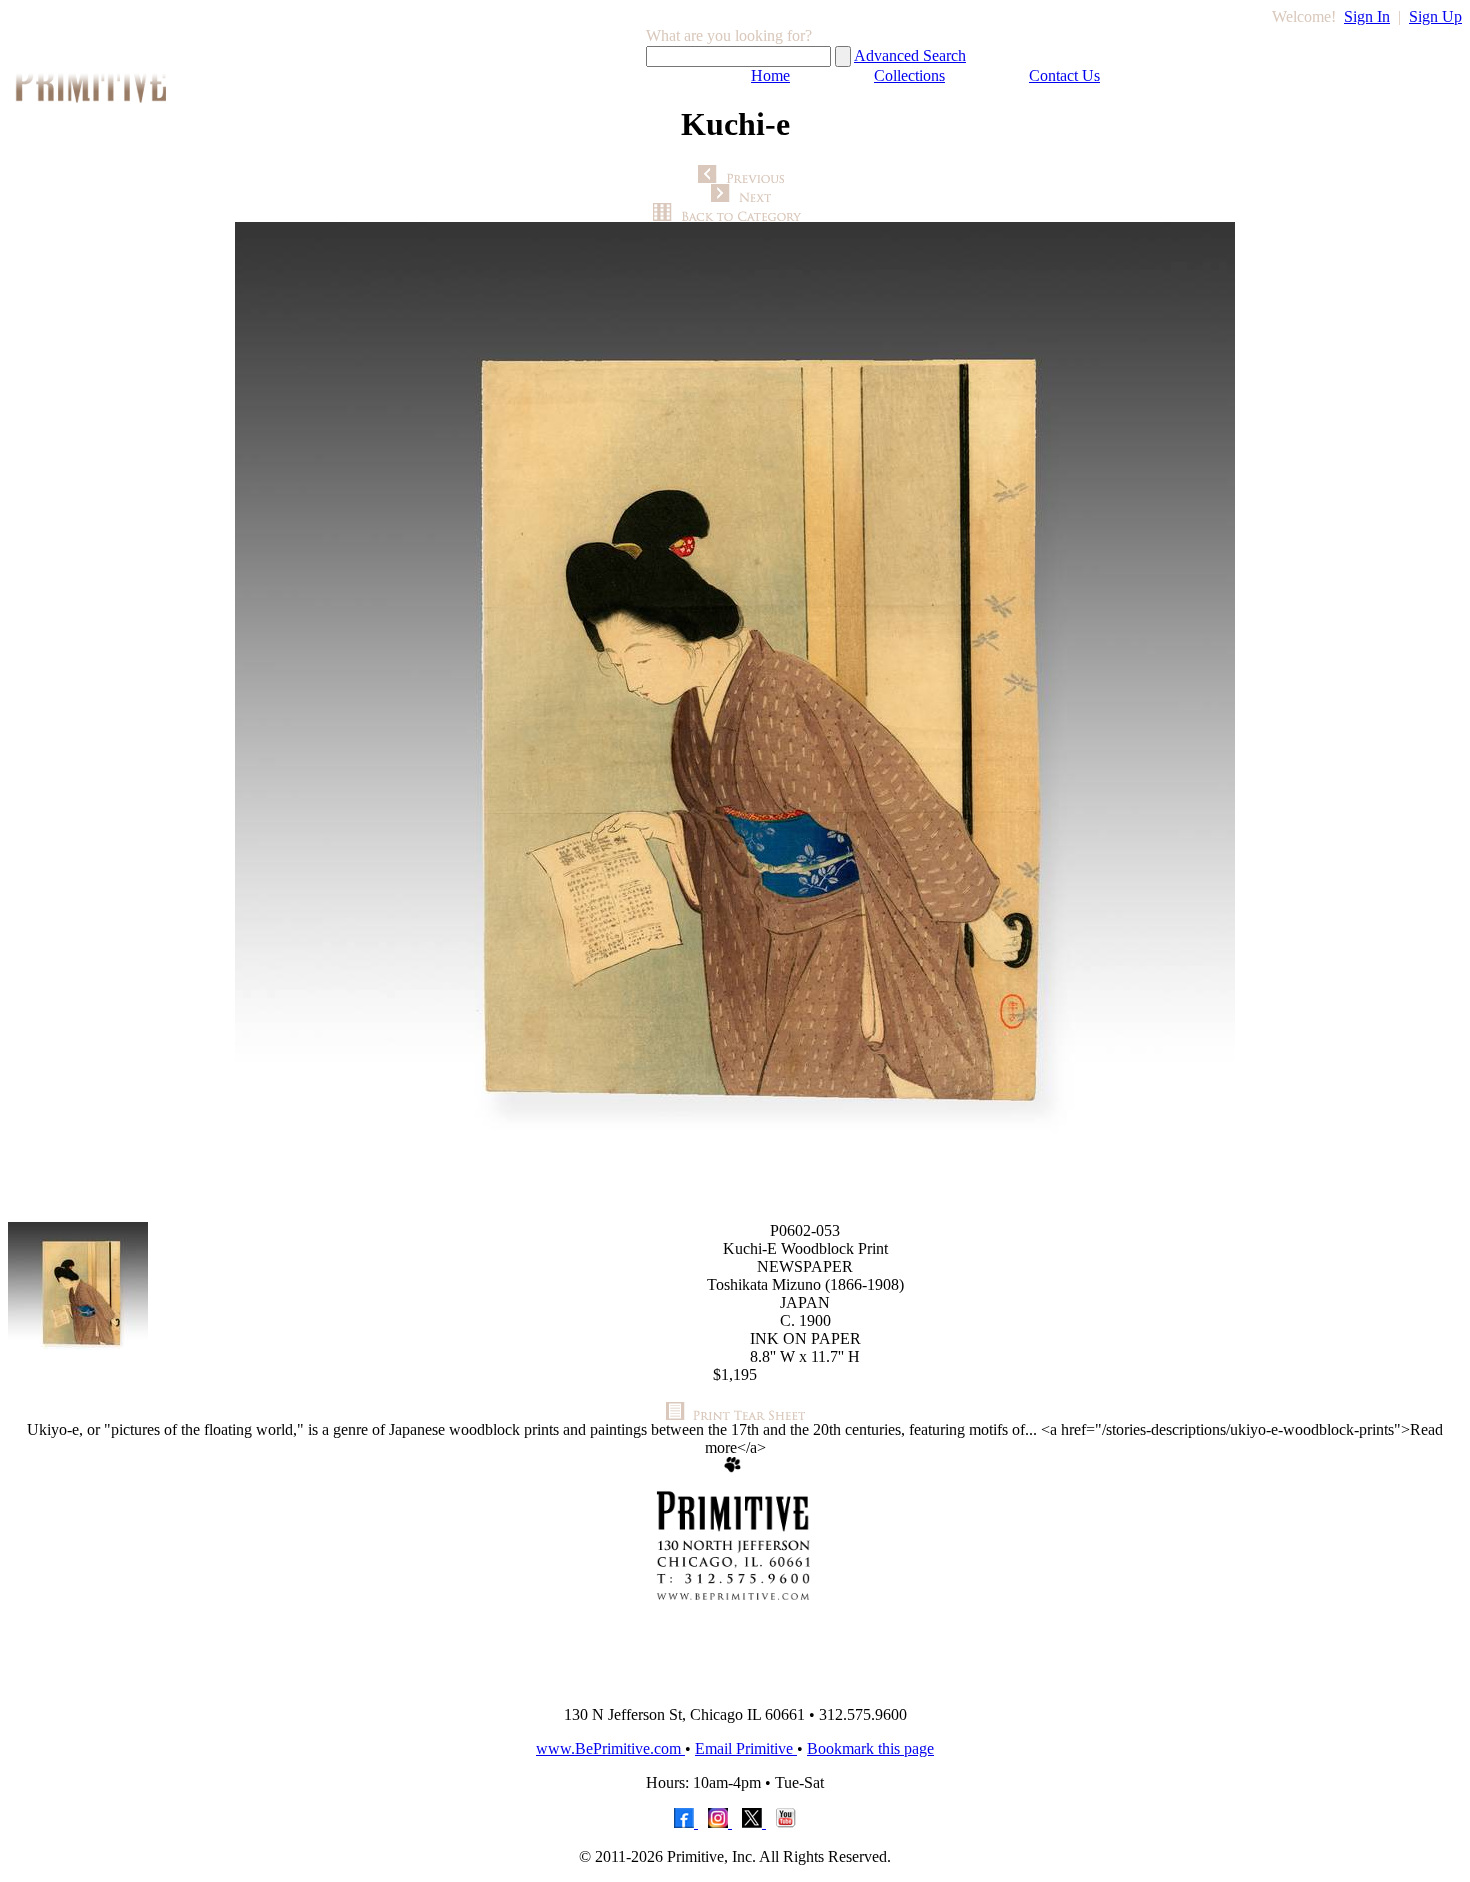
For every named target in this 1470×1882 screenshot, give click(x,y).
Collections (909, 75)
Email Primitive (746, 1748)
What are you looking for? (729, 35)
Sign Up (1435, 16)
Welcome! (1304, 16)
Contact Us (1064, 75)
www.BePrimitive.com (610, 1748)
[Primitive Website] (735, 1684)
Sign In (1367, 16)
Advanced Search (910, 55)
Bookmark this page (870, 1748)
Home (770, 75)
